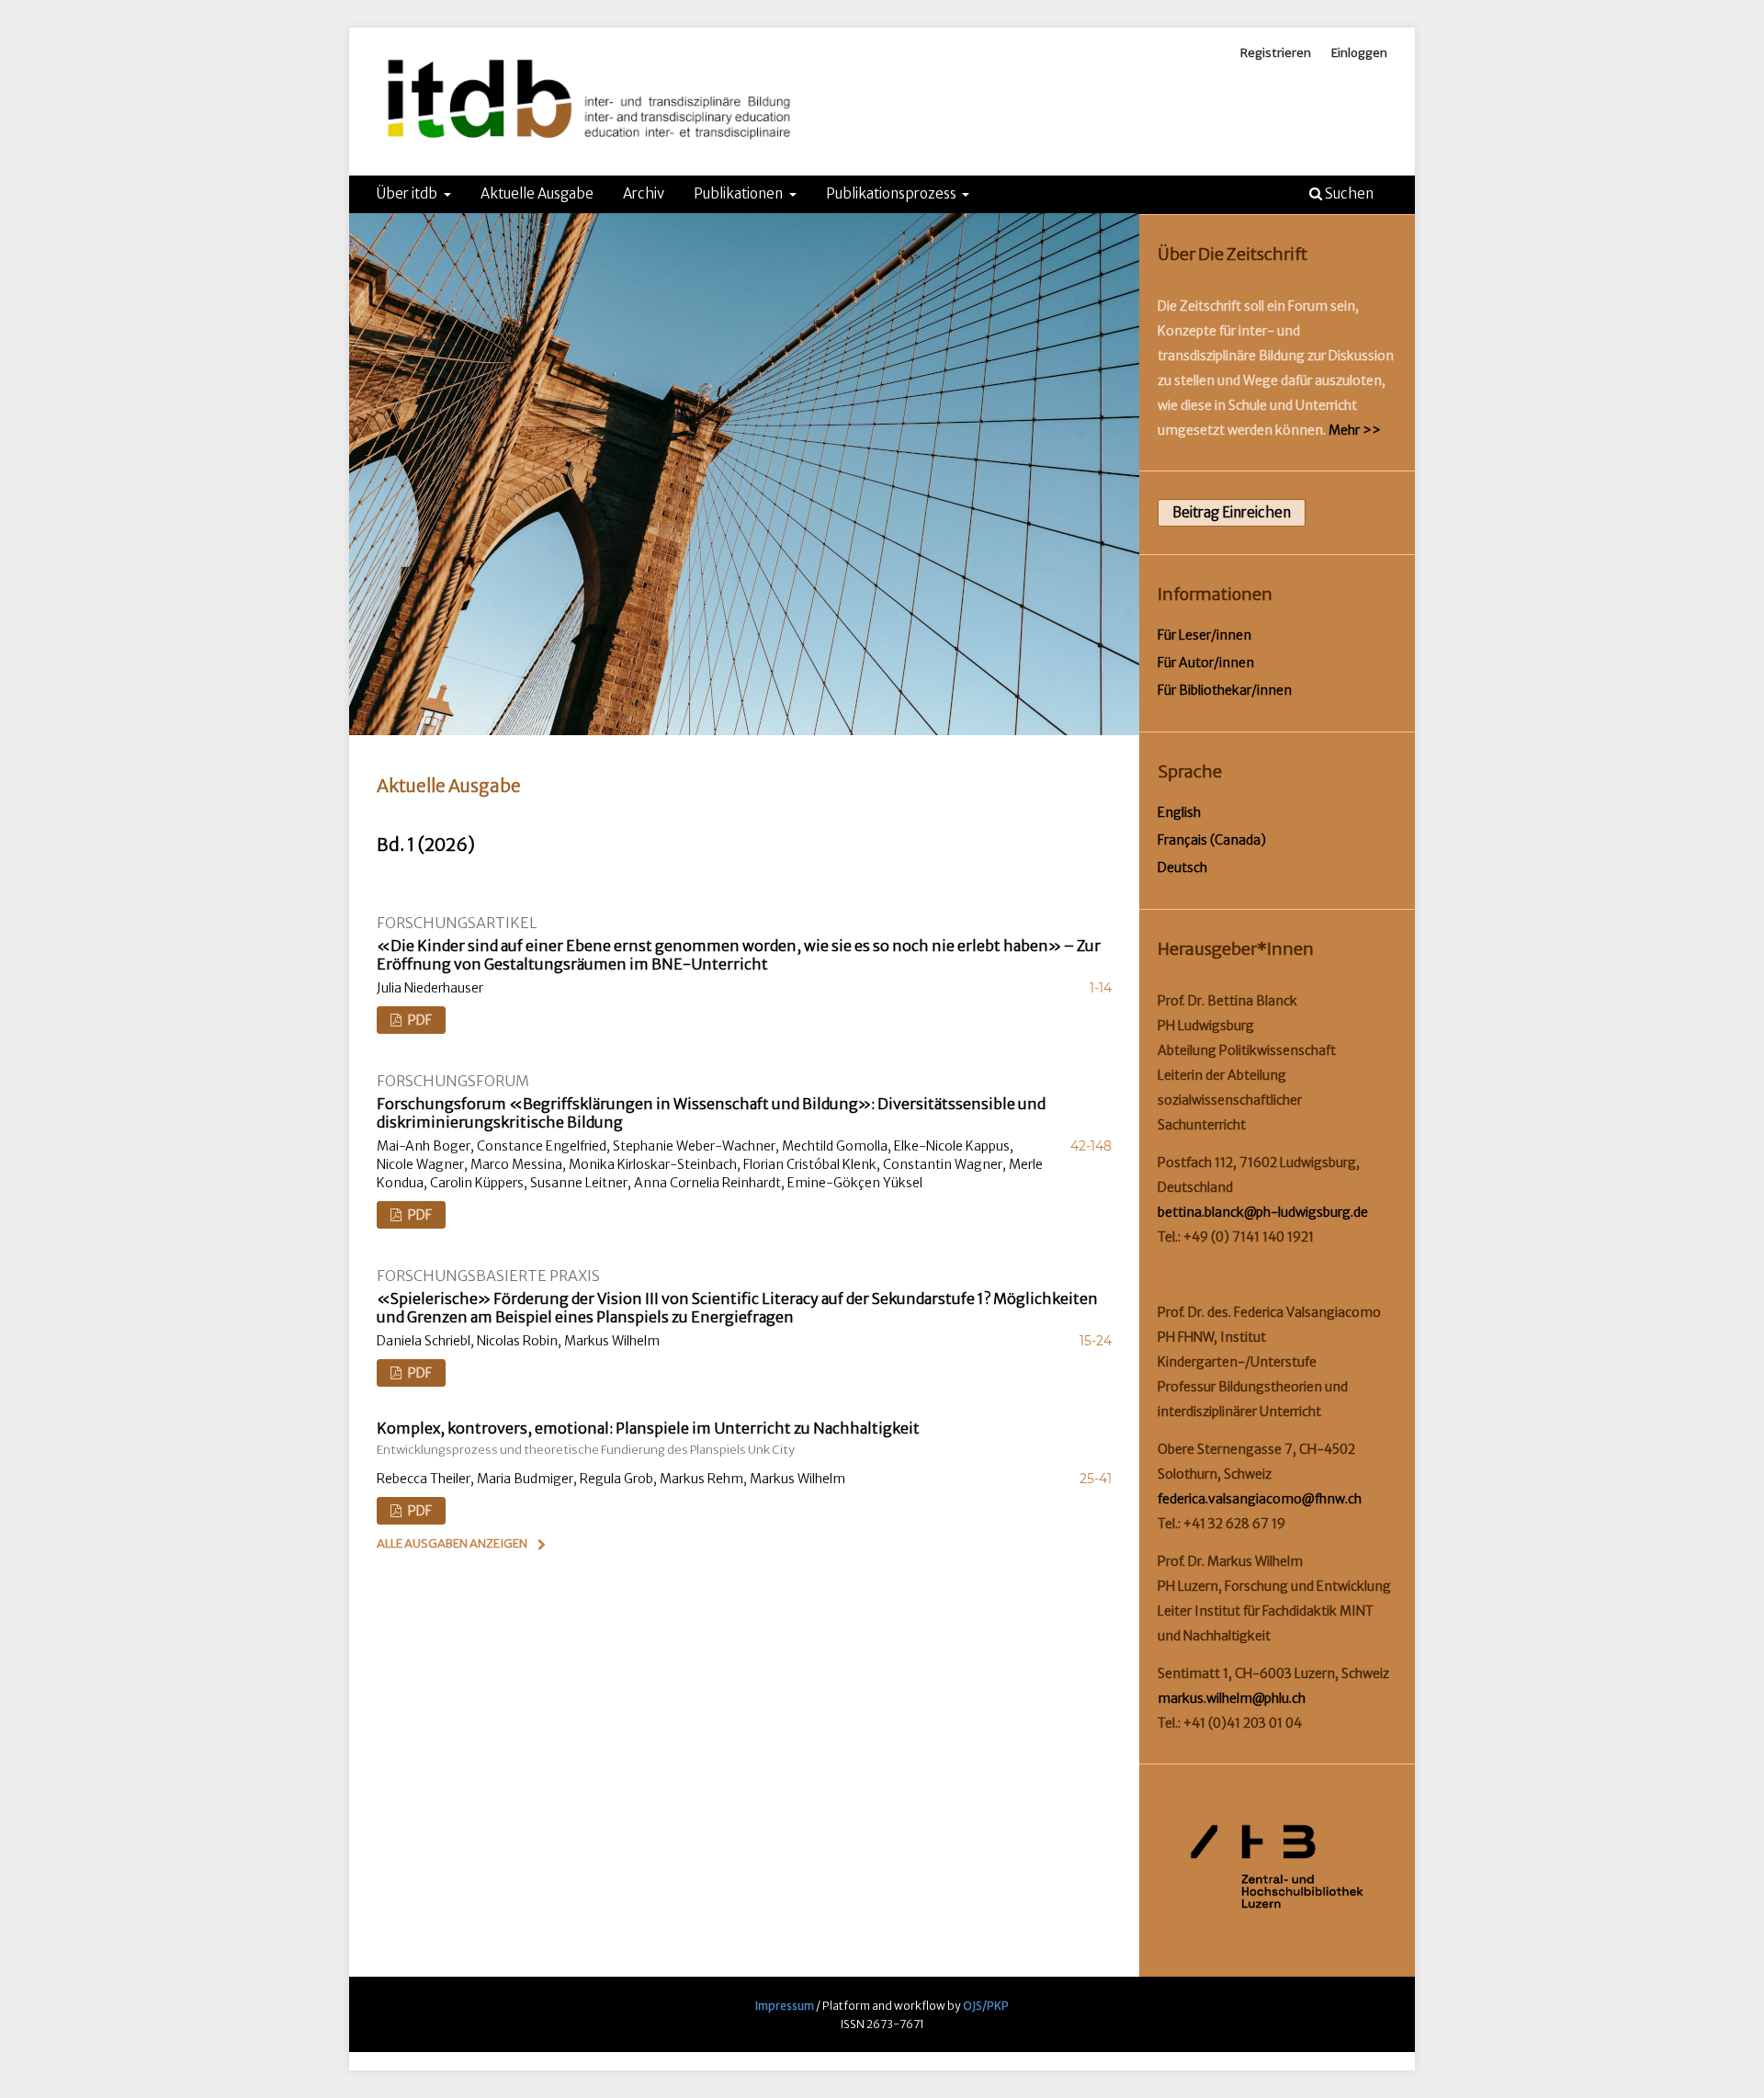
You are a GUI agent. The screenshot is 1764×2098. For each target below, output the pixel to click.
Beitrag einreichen (1232, 512)
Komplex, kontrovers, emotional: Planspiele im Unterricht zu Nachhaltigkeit (648, 1438)
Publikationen (740, 193)
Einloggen (1359, 53)
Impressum (785, 2006)
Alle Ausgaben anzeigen (452, 1543)
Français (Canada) (1212, 840)
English (1179, 812)
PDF (418, 1020)
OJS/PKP (986, 2006)
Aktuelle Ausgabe (537, 193)
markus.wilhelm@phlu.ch (1232, 1698)
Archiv (644, 193)
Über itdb (408, 193)
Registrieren (1276, 53)
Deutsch (1182, 868)
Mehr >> (1355, 430)
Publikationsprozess (893, 193)
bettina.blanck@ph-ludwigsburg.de (1263, 1212)
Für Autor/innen (1206, 663)
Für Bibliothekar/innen (1225, 690)
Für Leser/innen (1204, 635)
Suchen (1348, 193)
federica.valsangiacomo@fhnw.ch (1260, 1499)
